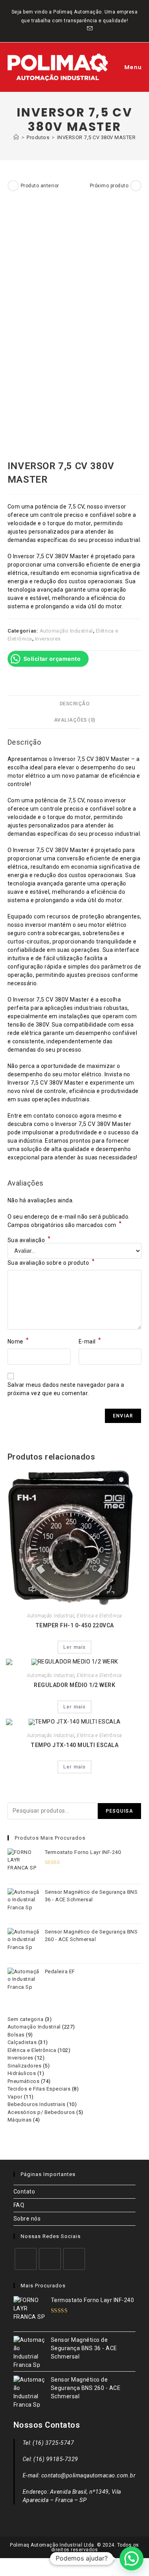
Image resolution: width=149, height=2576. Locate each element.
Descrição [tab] (75, 704)
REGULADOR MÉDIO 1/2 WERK (74, 1685)
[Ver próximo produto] (136, 186)
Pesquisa (120, 1811)
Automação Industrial (66, 631)
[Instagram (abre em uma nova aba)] (71, 29)
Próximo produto (109, 186)
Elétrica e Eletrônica (99, 1616)
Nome (18, 1341)
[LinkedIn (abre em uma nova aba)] (80, 29)
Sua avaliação (29, 1240)
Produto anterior (40, 186)
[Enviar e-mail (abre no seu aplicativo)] (89, 29)
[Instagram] (50, 2259)
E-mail (90, 1341)
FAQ (19, 2205)
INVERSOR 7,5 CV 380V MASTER (97, 137)
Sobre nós (27, 2219)
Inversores (48, 639)
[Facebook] (26, 2259)
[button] (132, 2559)
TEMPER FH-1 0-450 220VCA (75, 1625)
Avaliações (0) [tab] (75, 720)
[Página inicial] (16, 137)
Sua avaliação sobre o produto (51, 1262)
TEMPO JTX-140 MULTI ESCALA (74, 1745)
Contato (24, 2192)
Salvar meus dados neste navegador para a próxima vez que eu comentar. (66, 1389)
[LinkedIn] (74, 2259)
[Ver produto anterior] (13, 186)
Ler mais (74, 1647)
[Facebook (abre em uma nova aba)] (61, 29)
